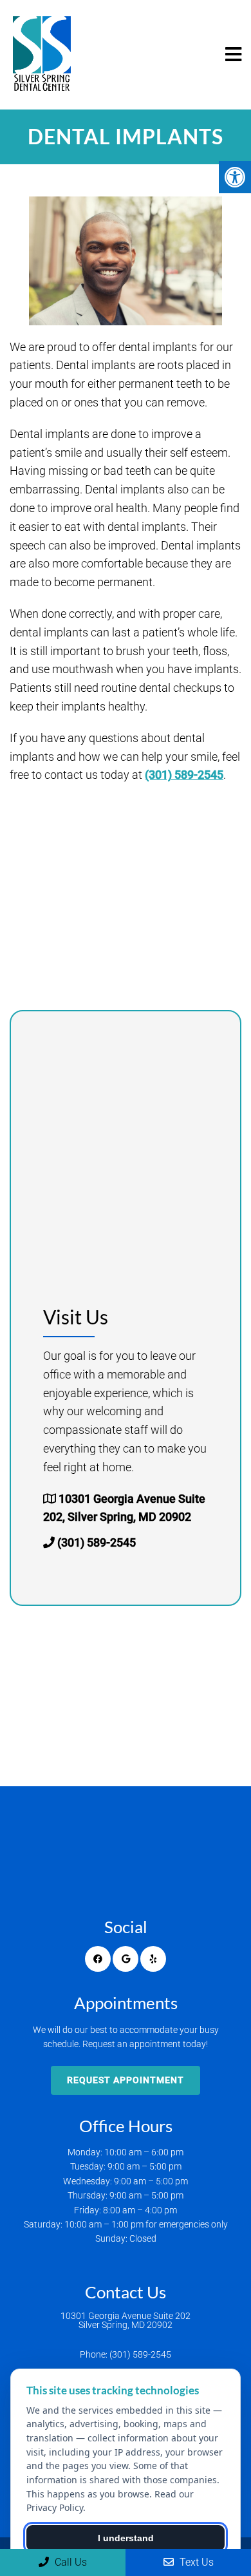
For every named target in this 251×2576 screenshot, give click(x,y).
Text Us (195, 2562)
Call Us (70, 2562)
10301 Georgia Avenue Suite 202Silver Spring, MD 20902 (126, 2320)
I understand (126, 2538)
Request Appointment (126, 2080)
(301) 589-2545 (184, 775)
